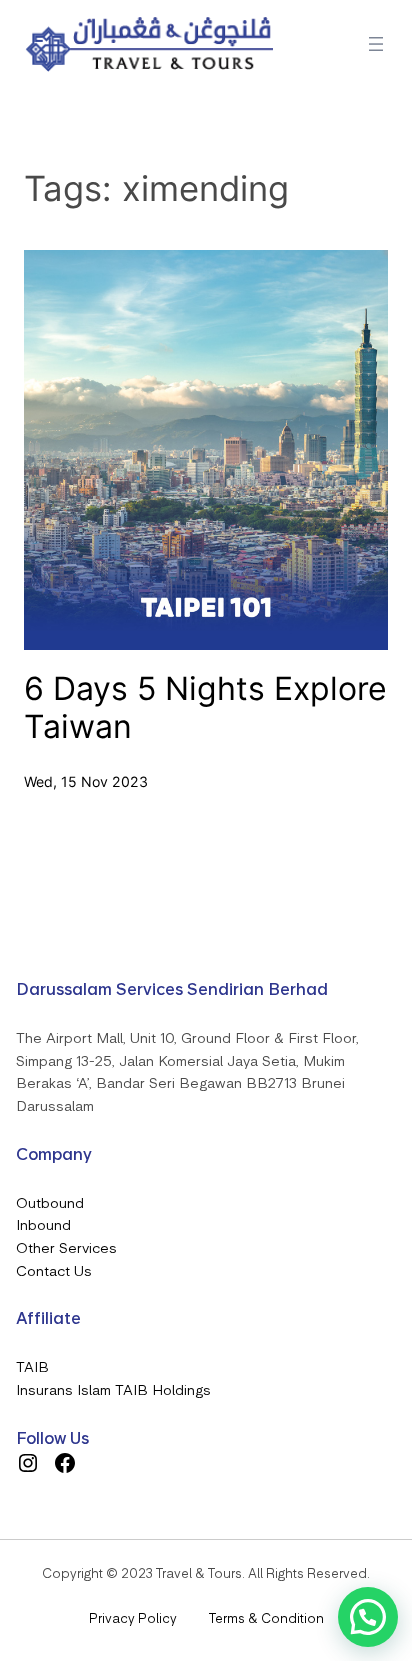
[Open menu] (376, 44)
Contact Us (54, 1271)
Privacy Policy (133, 1618)
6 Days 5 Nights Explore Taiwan (205, 708)
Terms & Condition (266, 1618)
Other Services (66, 1248)
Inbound (43, 1225)
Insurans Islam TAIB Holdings (113, 1390)
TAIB (32, 1367)
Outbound (50, 1203)
